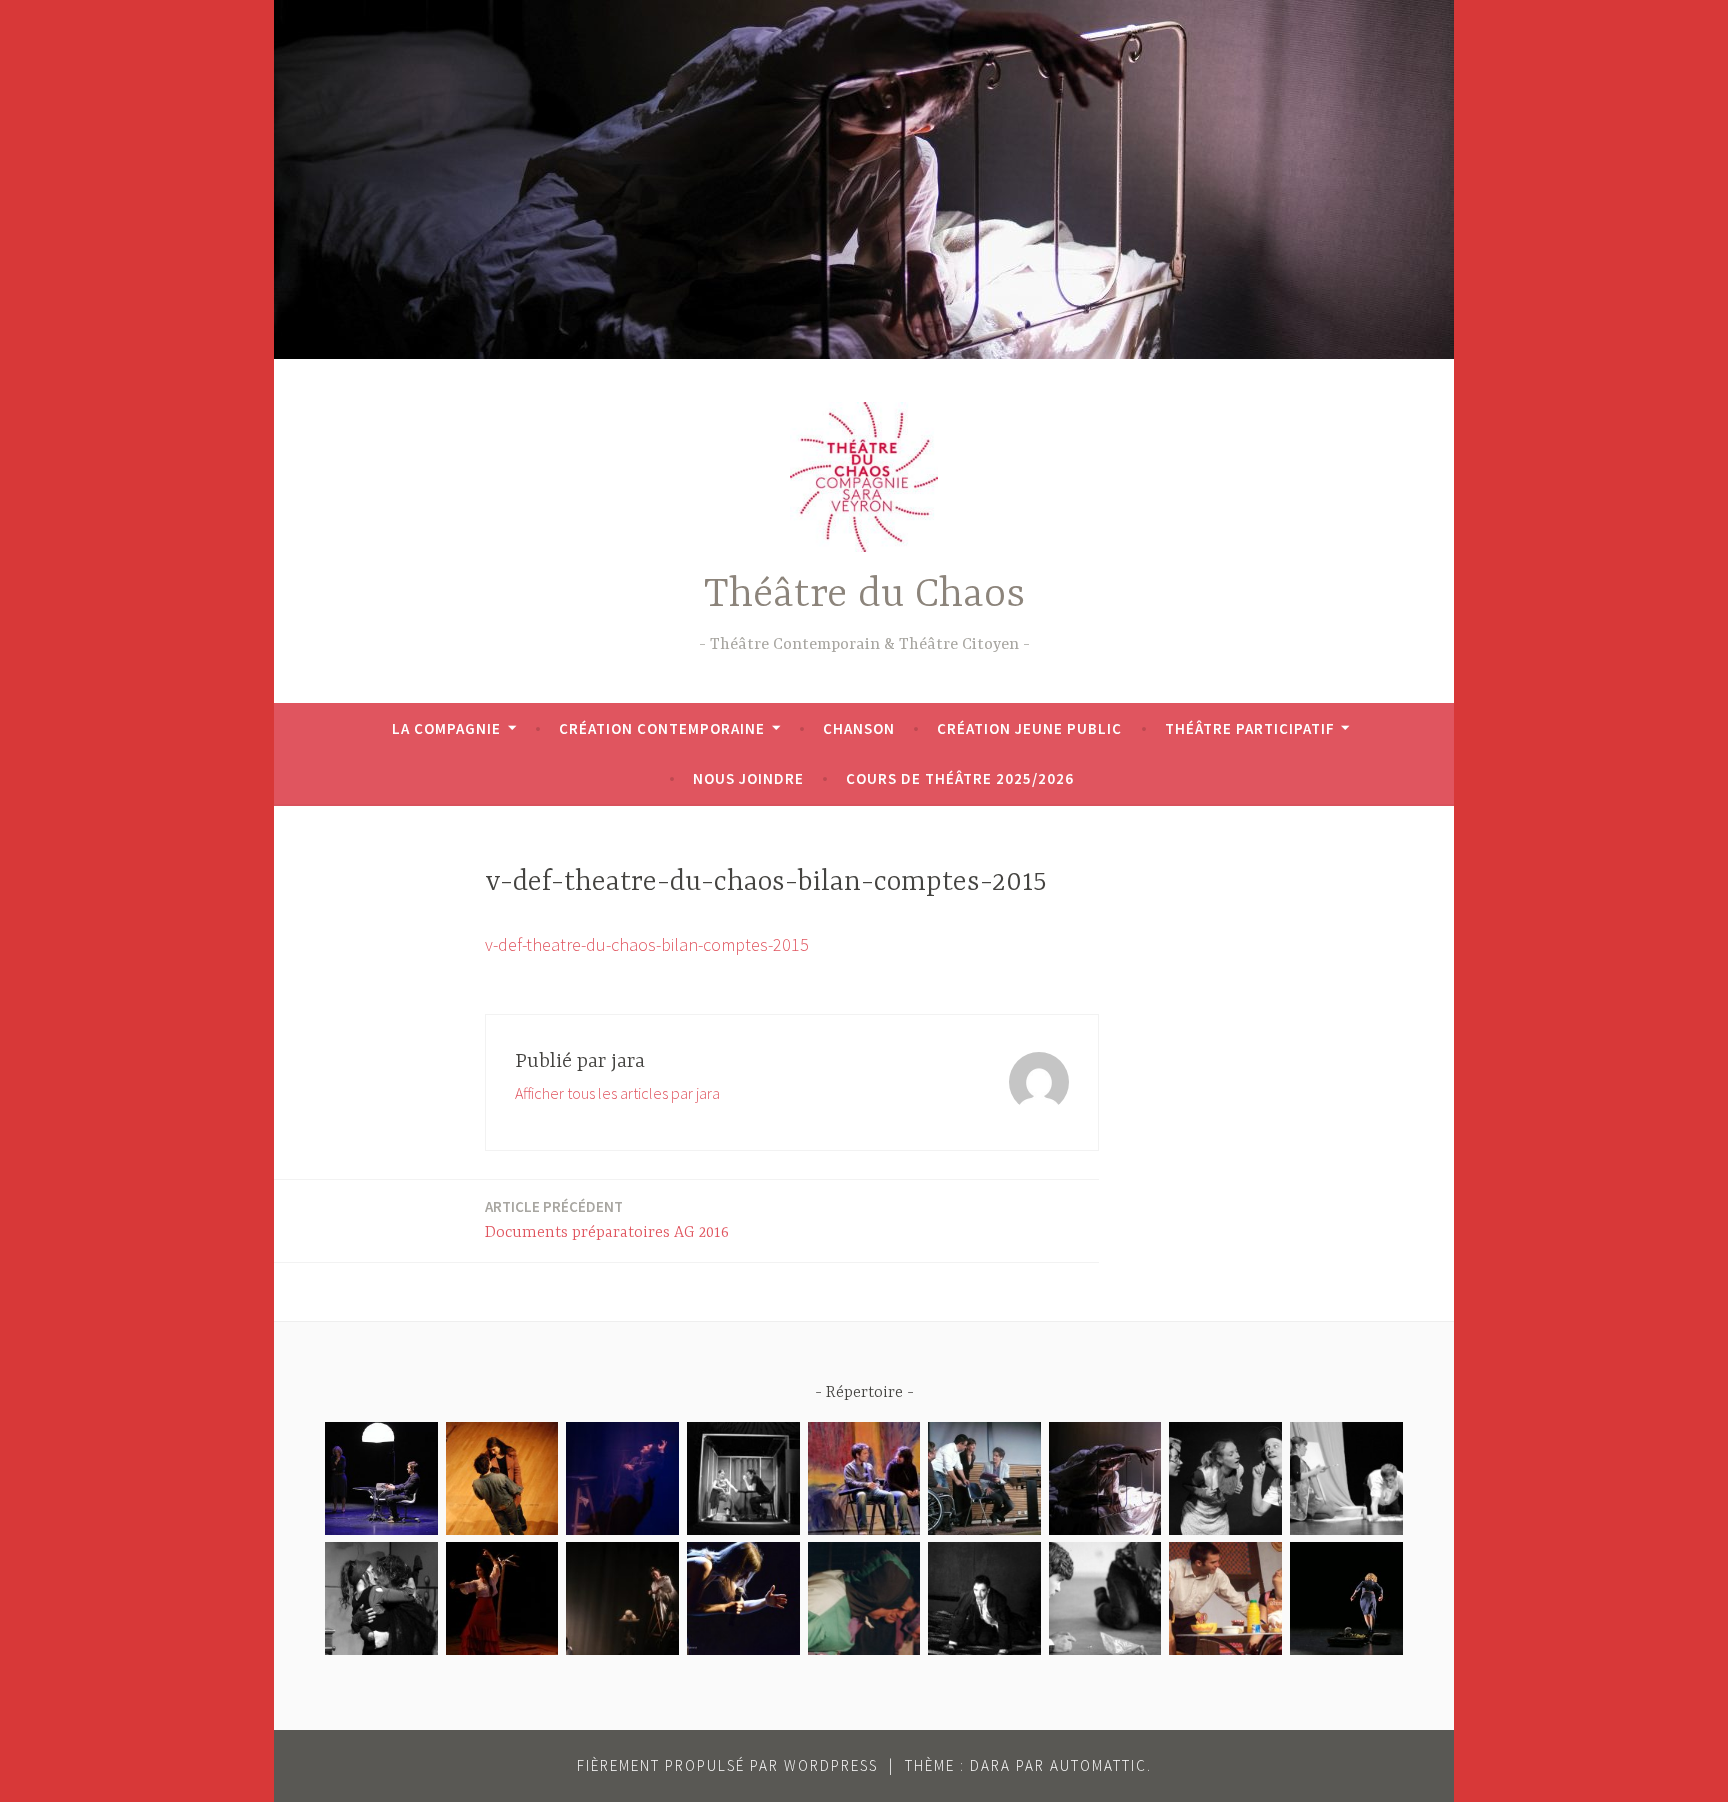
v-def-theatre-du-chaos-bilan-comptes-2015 (647, 944)
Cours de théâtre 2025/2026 (960, 778)
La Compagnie (446, 728)
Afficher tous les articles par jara (617, 1093)
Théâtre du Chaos (864, 595)
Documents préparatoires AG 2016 (607, 1219)
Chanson (859, 728)
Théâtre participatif (1250, 728)
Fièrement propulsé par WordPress (727, 1765)
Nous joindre (748, 778)
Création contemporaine (662, 728)
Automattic (1098, 1765)
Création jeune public (1029, 728)
